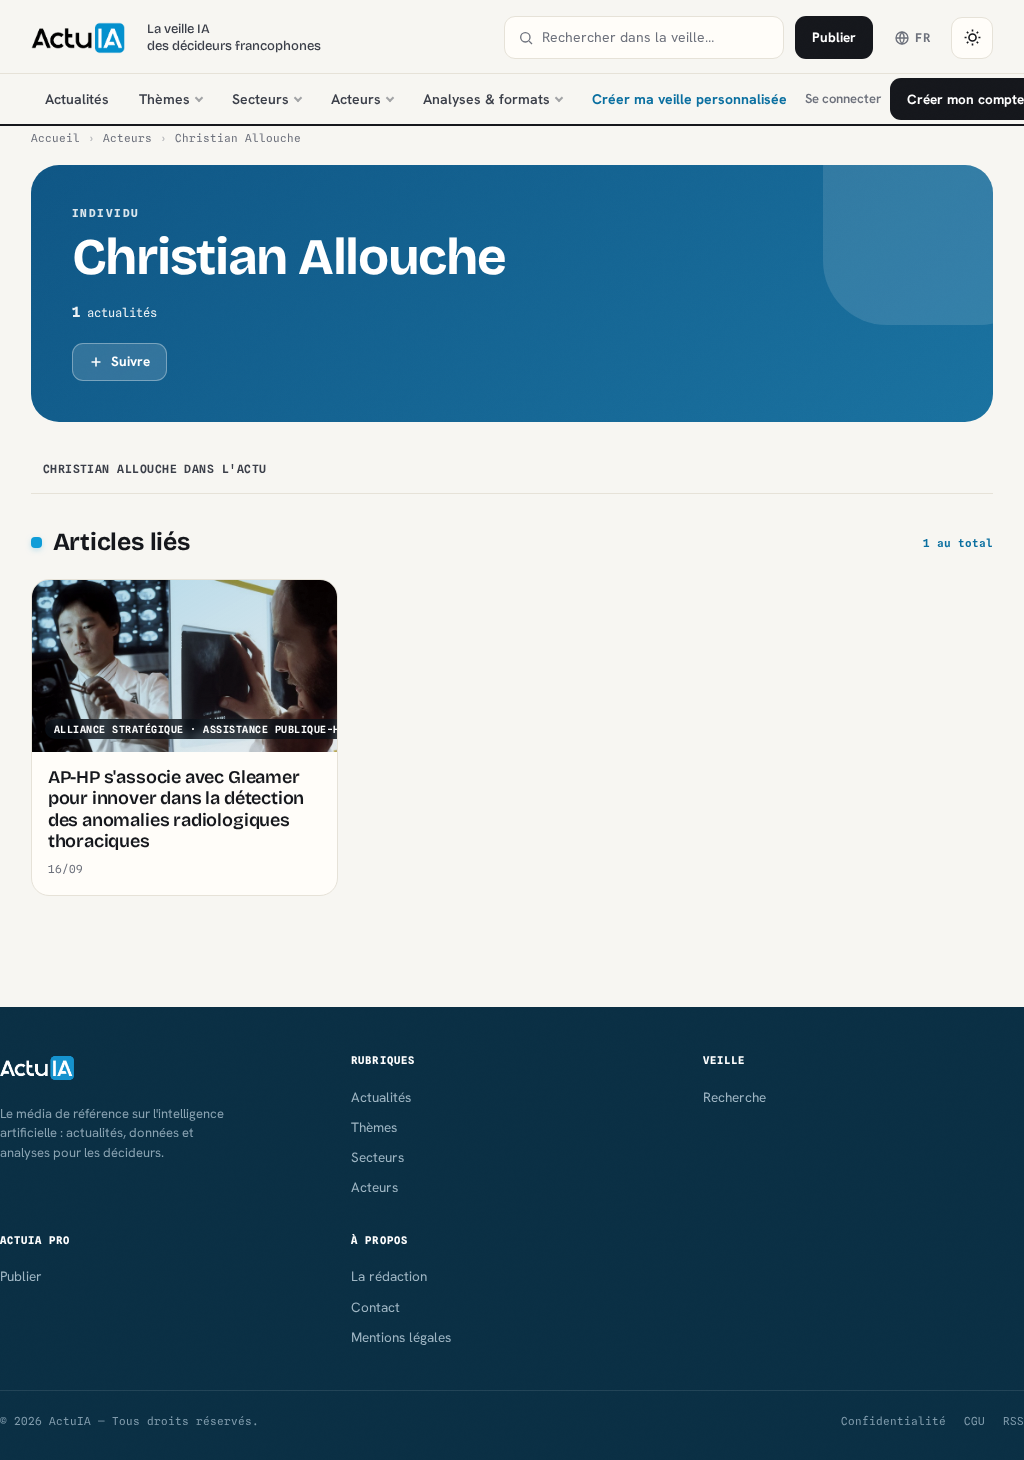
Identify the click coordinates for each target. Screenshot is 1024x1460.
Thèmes (164, 99)
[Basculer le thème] (972, 38)
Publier (834, 37)
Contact (375, 1307)
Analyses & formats (486, 99)
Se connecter (843, 98)
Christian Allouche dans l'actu (155, 469)
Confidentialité (893, 1421)
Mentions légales (401, 1337)
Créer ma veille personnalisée (689, 99)
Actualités (77, 99)
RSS (1013, 1421)
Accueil (55, 138)
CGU (974, 1421)
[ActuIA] (78, 38)
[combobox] (656, 37)
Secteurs (260, 99)
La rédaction (389, 1276)
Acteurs (356, 99)
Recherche (734, 1097)
